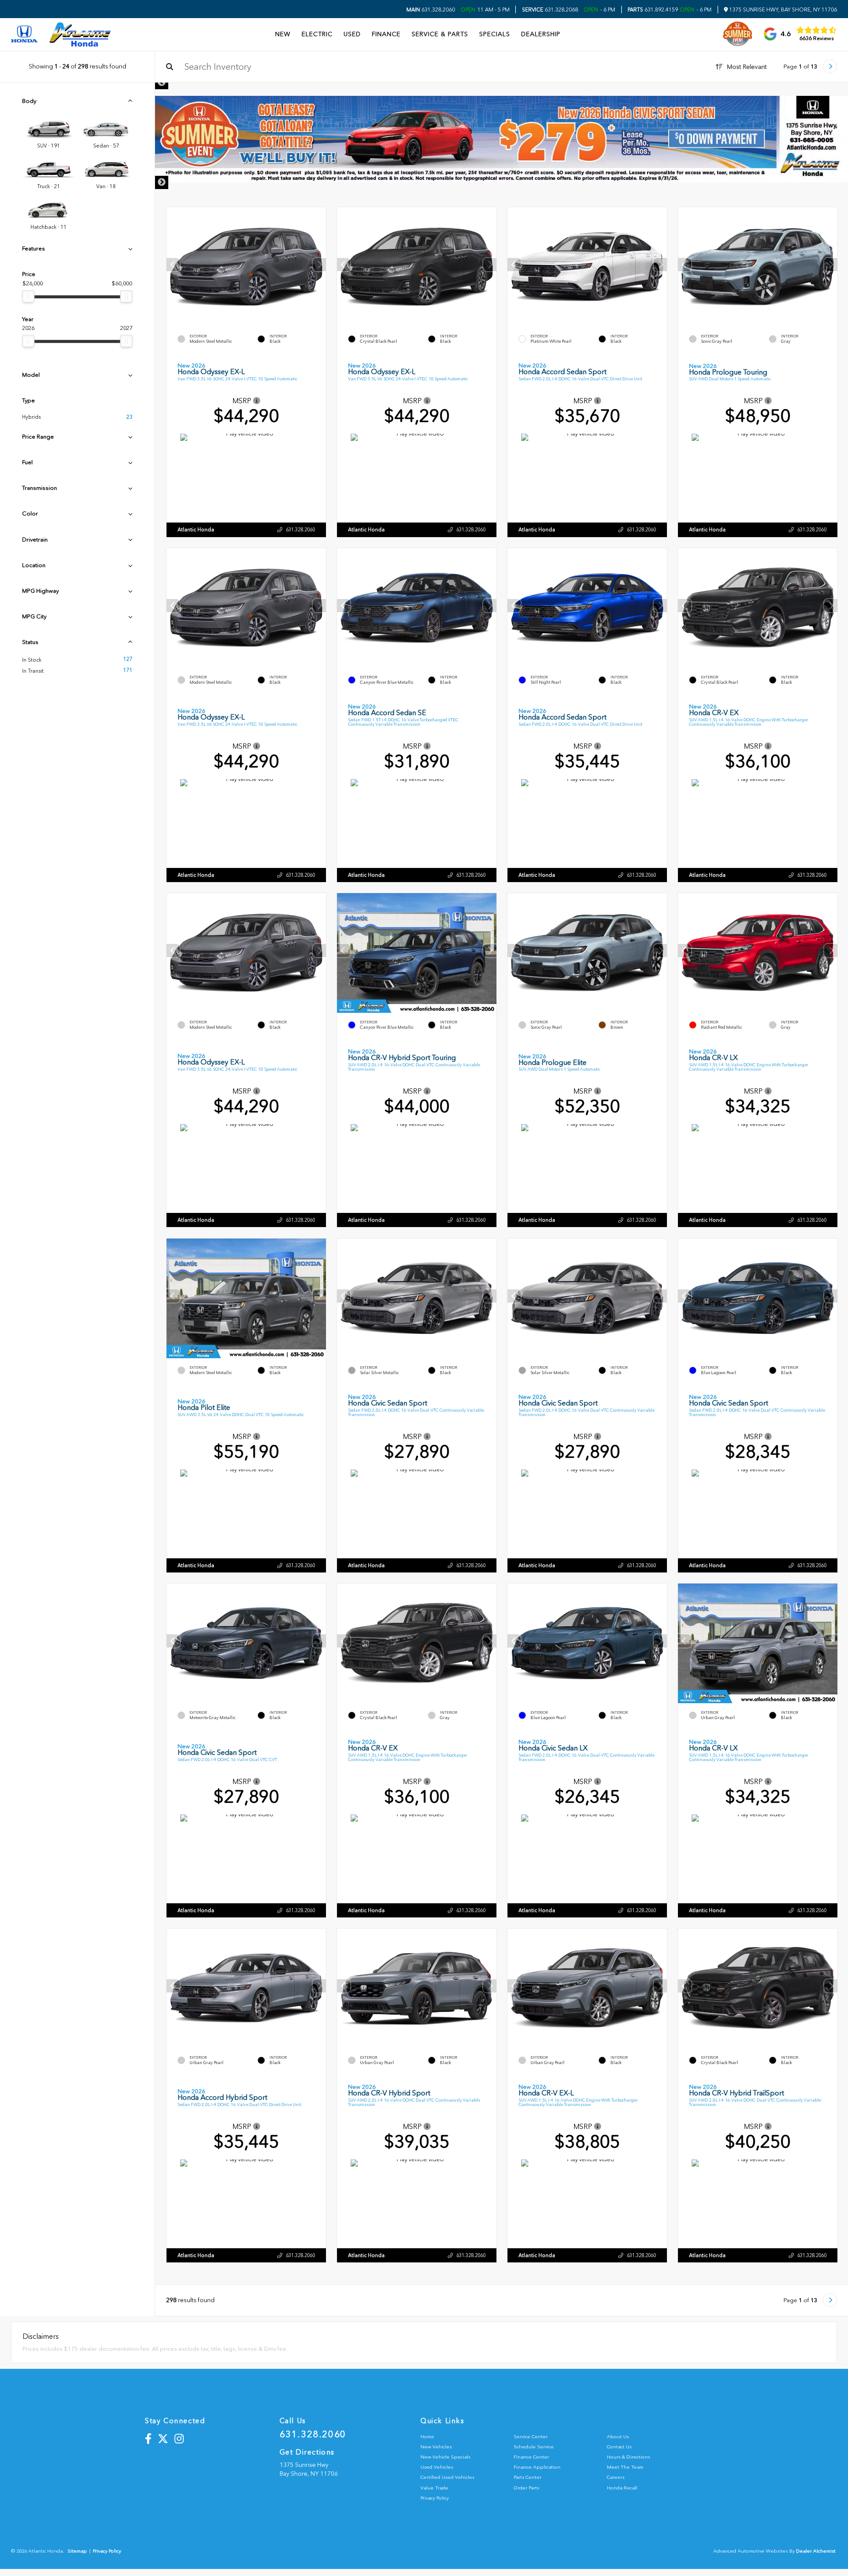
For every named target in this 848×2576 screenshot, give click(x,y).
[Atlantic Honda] (80, 34)
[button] (319, 265)
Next (162, 182)
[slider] (28, 296)
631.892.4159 (653, 10)
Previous (162, 83)
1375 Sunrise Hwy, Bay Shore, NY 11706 (782, 10)
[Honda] (24, 35)
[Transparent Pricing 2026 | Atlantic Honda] (502, 139)
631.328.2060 (431, 10)
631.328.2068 (550, 10)
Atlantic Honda (196, 530)
